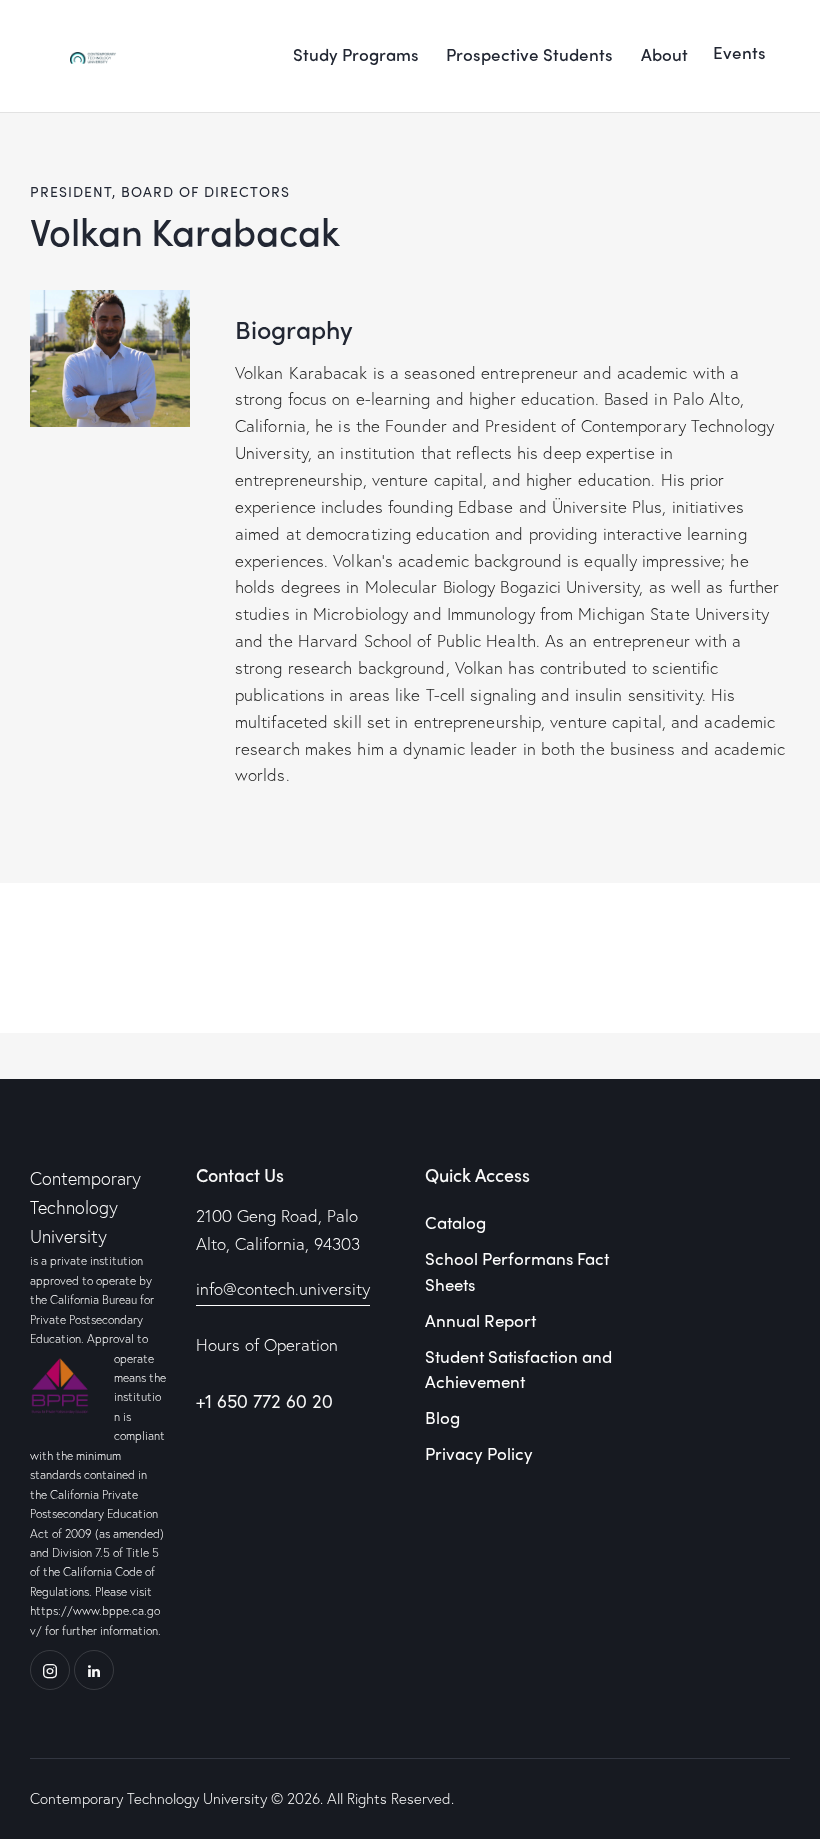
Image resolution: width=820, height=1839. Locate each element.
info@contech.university (283, 1288)
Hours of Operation (267, 1344)
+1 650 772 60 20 (264, 1401)
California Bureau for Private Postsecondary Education (92, 1319)
